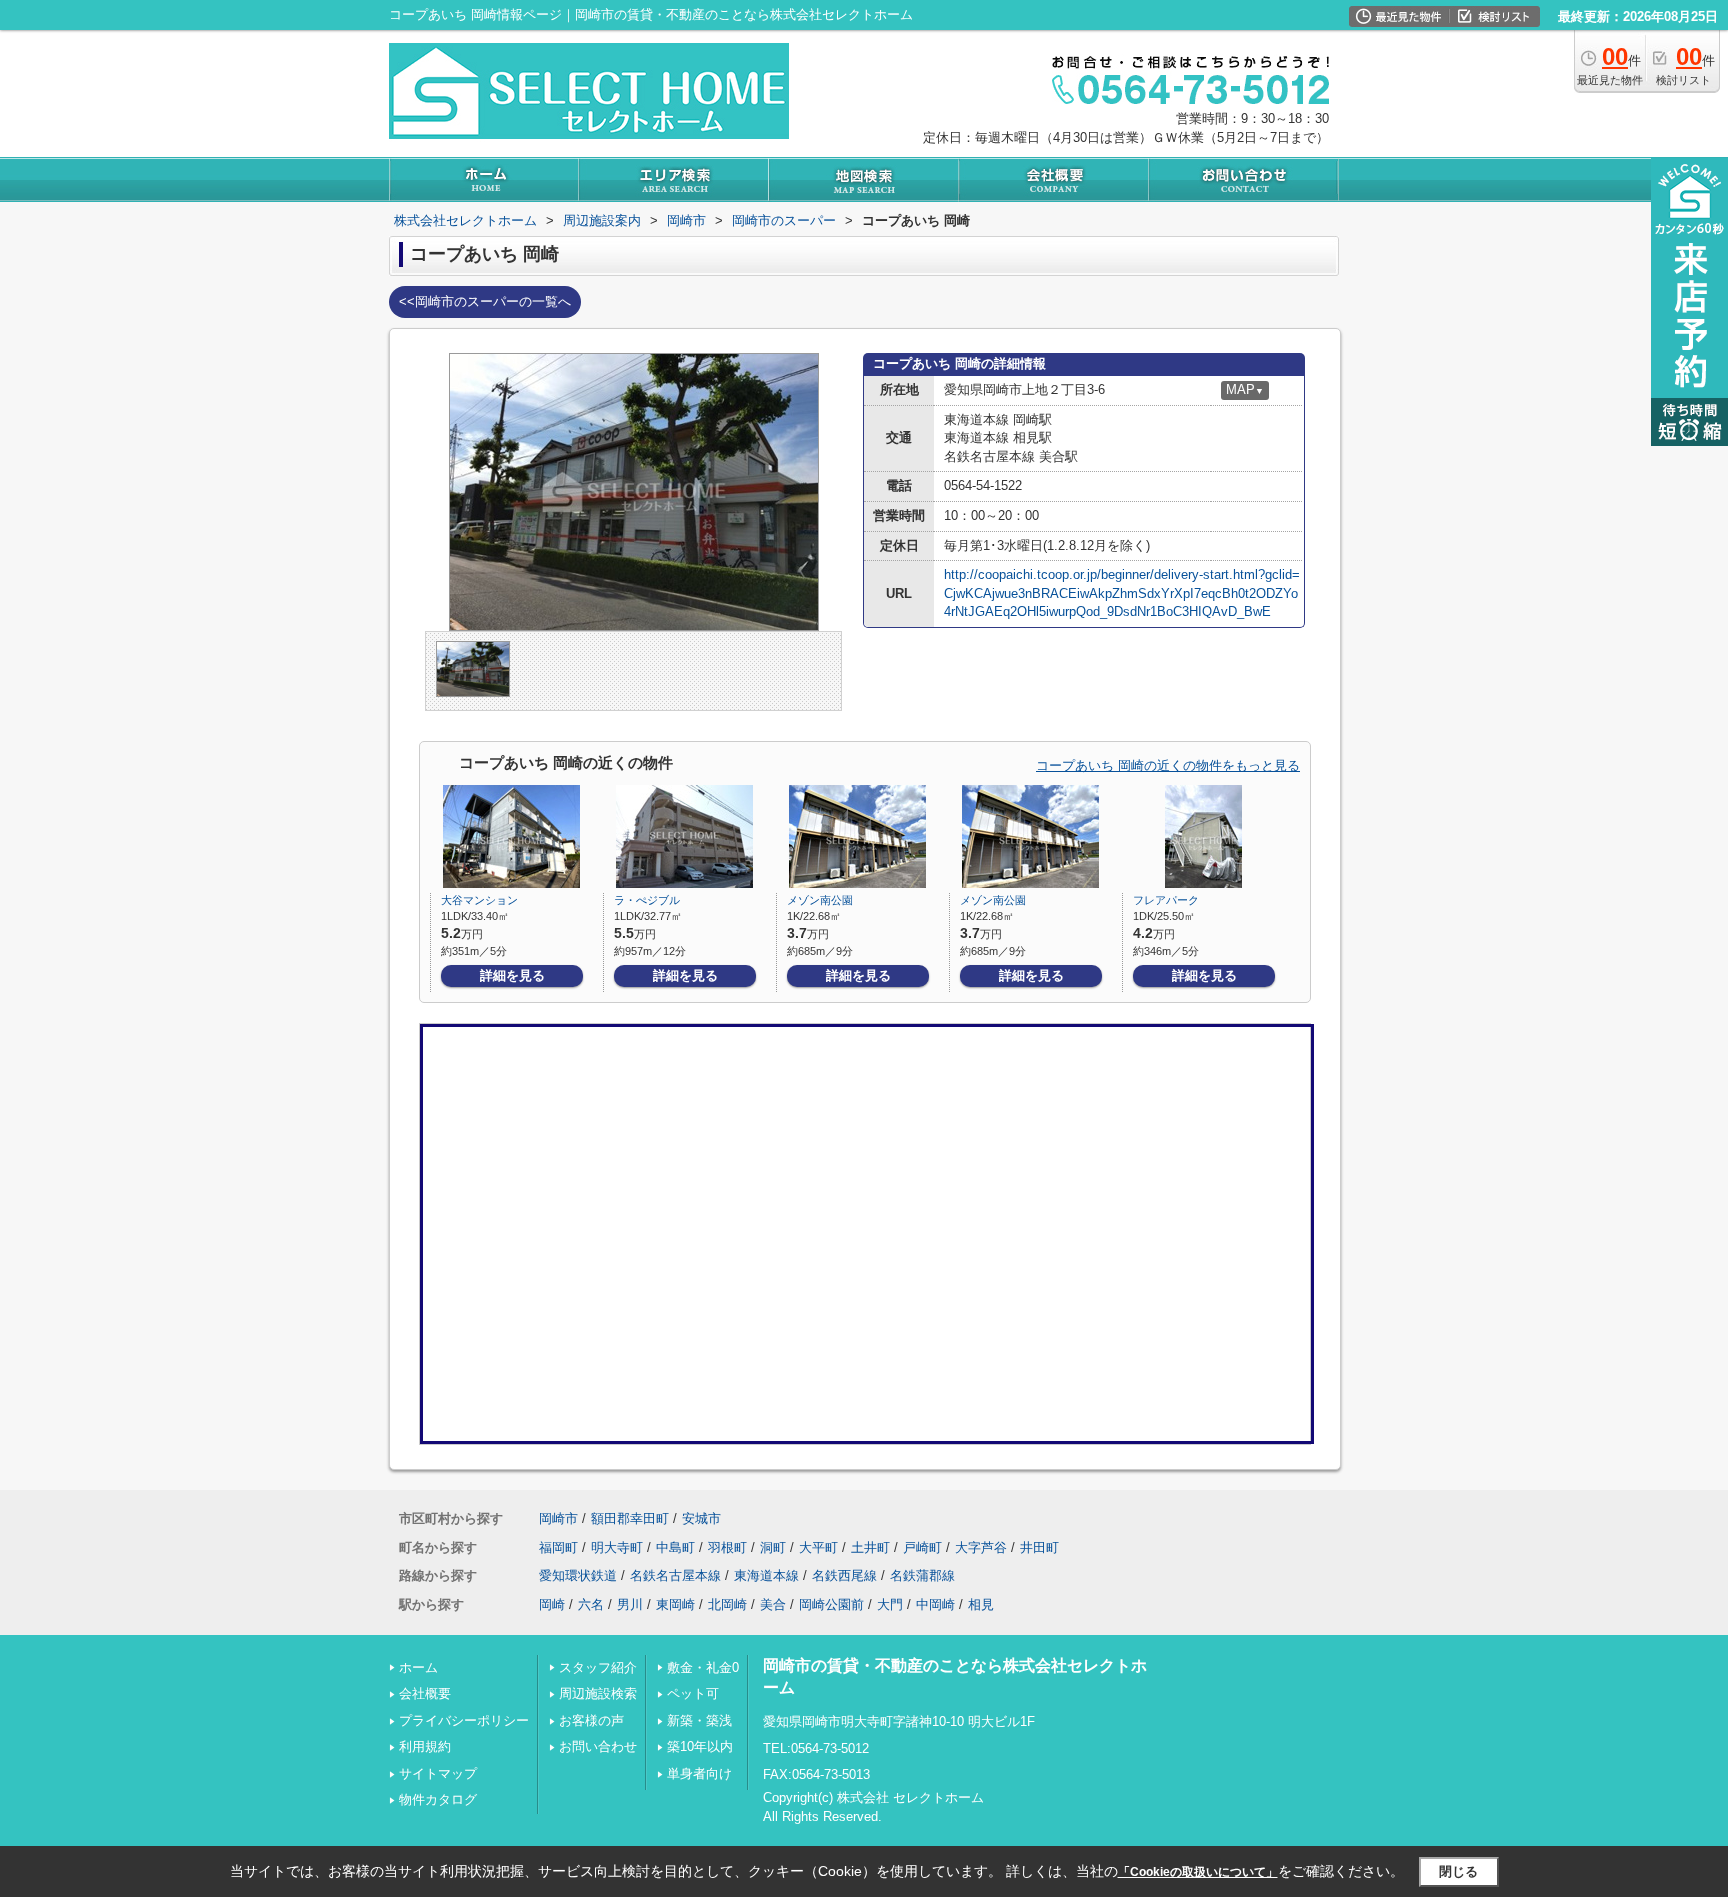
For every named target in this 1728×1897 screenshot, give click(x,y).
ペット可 (693, 1693)
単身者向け (699, 1773)
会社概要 (425, 1693)
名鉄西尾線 (844, 1575)
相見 (981, 1604)
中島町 (675, 1547)
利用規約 (425, 1746)
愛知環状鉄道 (578, 1575)
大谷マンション (479, 900)
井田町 (1039, 1547)
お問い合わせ (598, 1746)
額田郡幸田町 (630, 1518)
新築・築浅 (699, 1720)
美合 (773, 1604)
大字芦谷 (981, 1547)
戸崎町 (922, 1547)
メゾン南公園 (820, 900)
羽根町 (727, 1547)
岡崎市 (558, 1518)
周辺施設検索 (598, 1693)
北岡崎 (727, 1604)
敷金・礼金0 (703, 1667)
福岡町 (558, 1547)
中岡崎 (935, 1604)
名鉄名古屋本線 (675, 1575)
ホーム (418, 1667)
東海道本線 (766, 1575)
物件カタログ (438, 1799)
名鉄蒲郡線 (922, 1575)
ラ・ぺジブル (647, 900)
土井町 (870, 1547)
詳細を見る (512, 975)
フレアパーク (1166, 900)
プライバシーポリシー (464, 1720)
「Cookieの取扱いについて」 (1198, 1872)
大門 (890, 1604)
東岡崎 (675, 1604)
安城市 (701, 1518)
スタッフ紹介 (598, 1667)
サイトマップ (438, 1773)
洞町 (773, 1547)
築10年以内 (700, 1746)
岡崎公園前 (831, 1604)
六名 (591, 1604)
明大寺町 (617, 1547)
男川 (630, 1604)
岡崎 (552, 1604)
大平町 (818, 1547)
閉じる (1458, 1871)
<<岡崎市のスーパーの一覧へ (485, 301)
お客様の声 (591, 1720)
